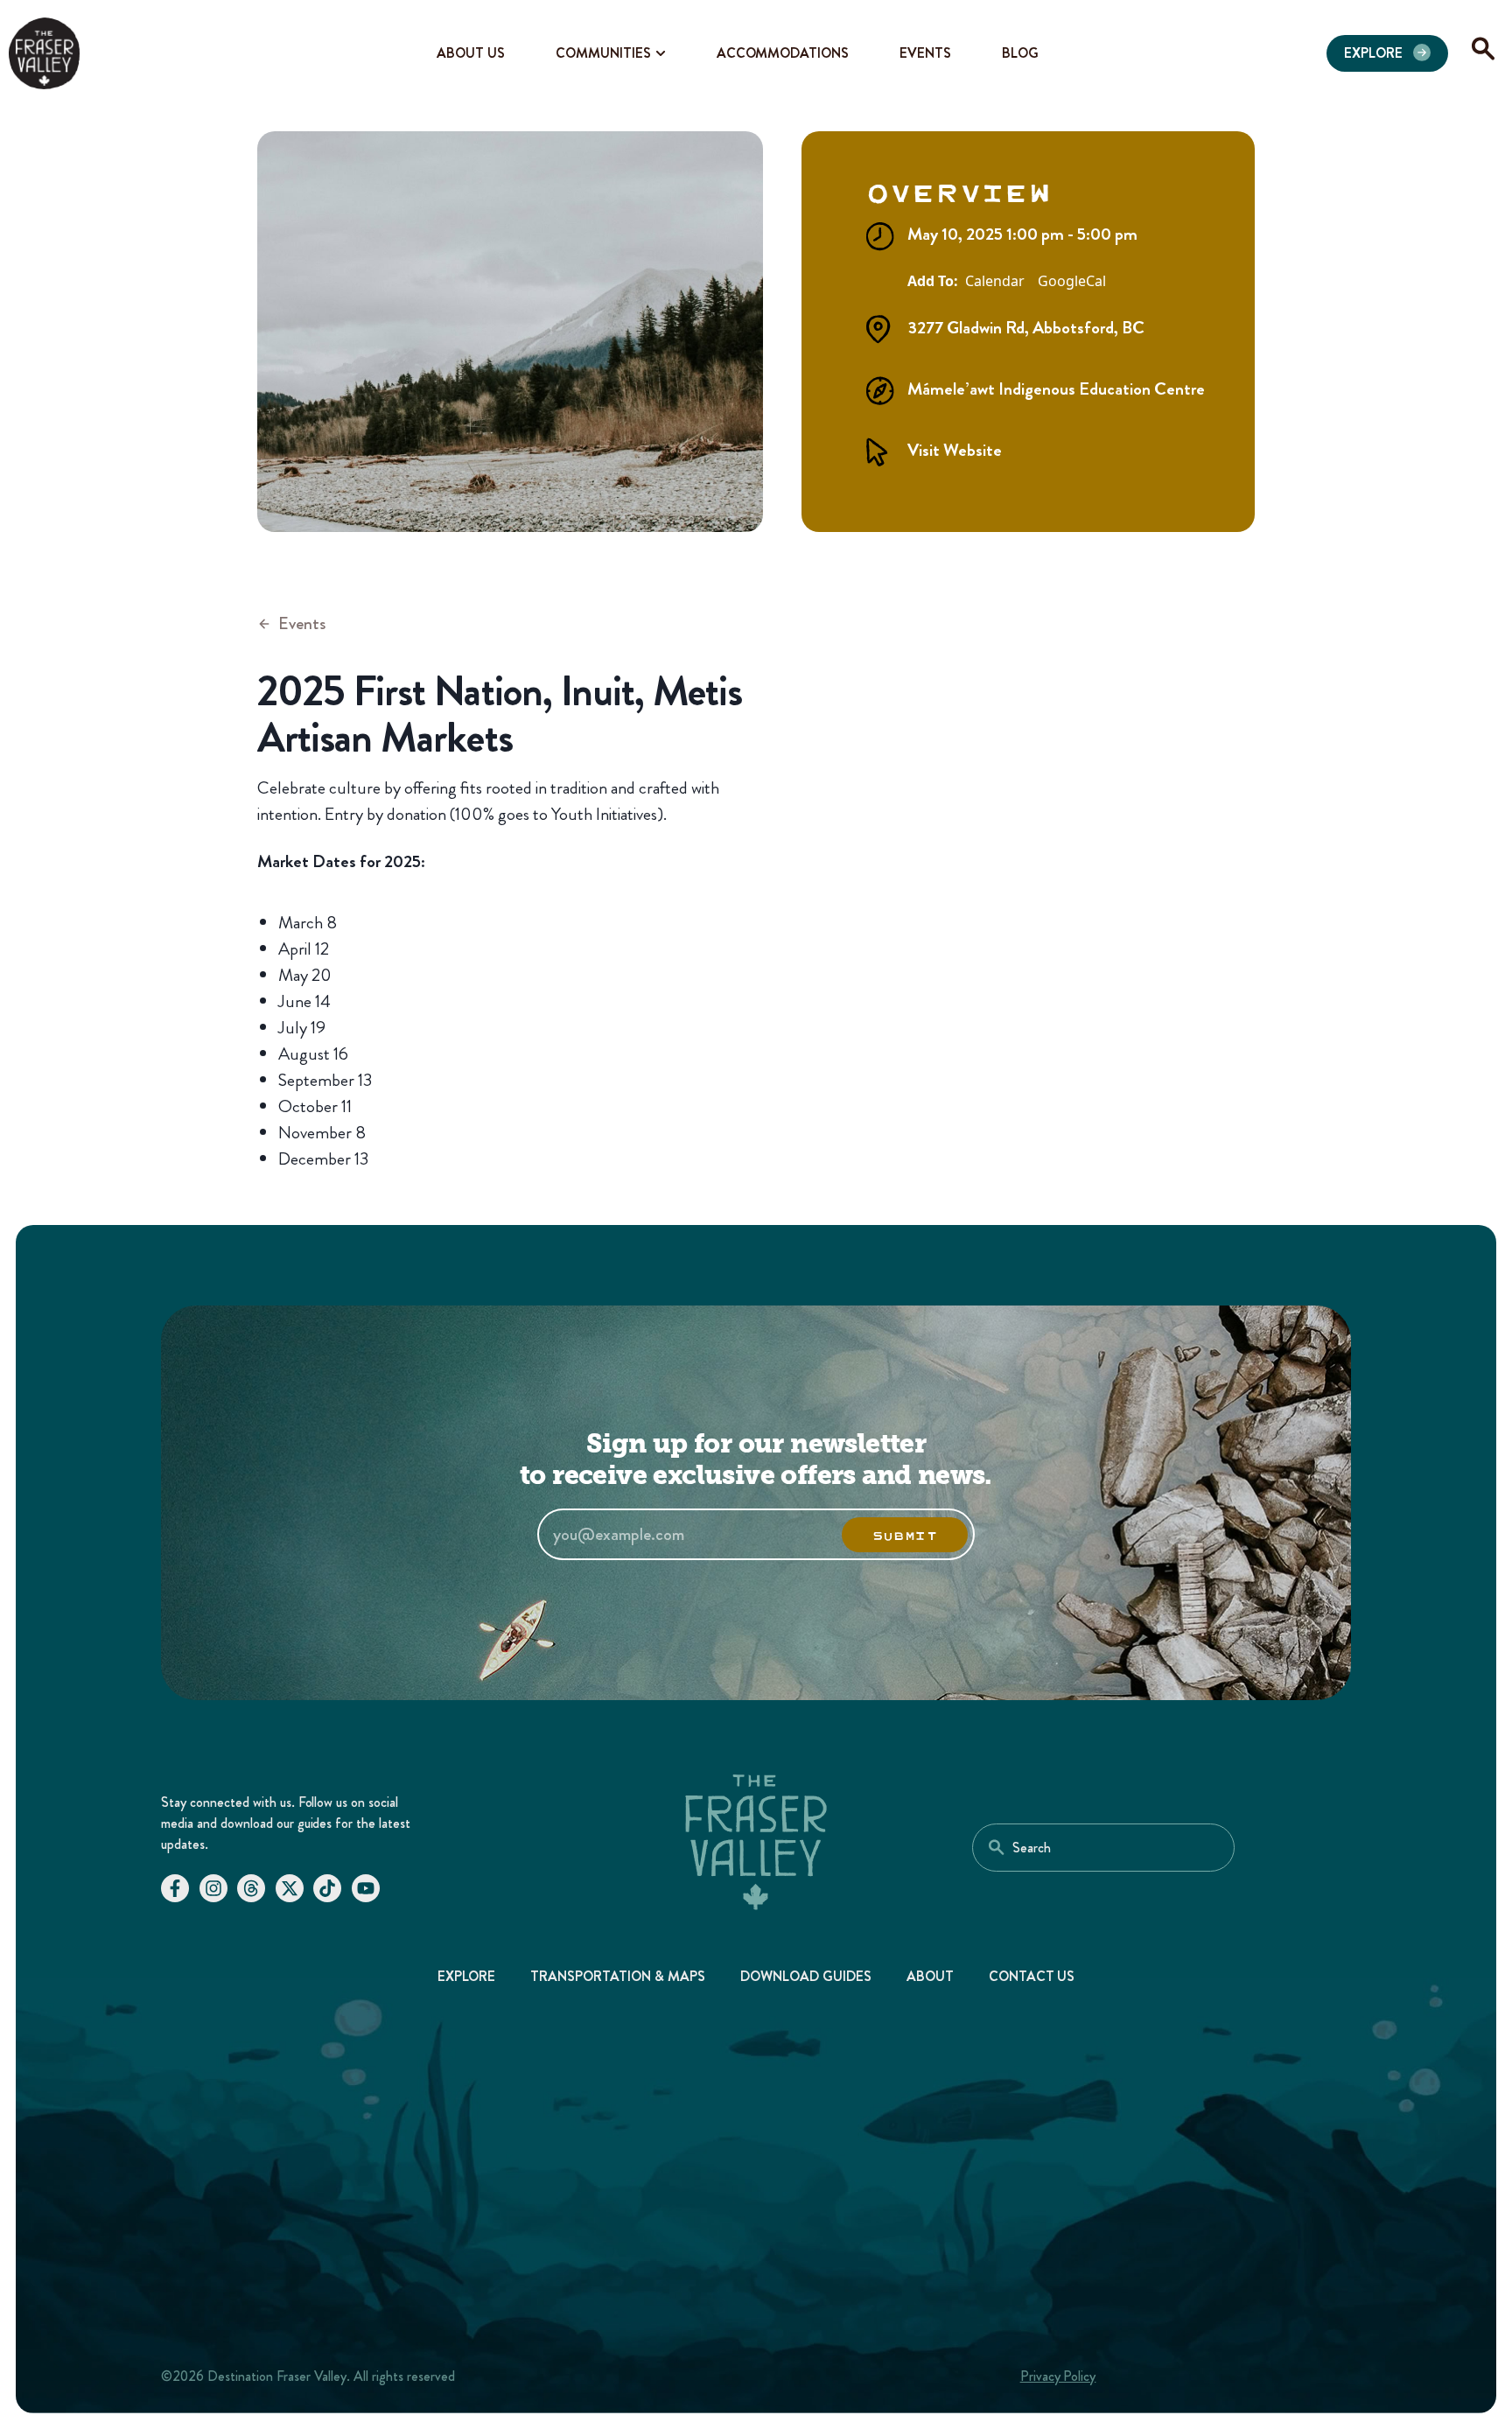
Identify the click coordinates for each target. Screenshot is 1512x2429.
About (930, 1976)
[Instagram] (213, 1888)
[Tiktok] (327, 1888)
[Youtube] (366, 1888)
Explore (467, 1976)
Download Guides (806, 1976)
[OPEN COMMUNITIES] (661, 53)
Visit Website (955, 450)
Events (302, 623)
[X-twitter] (290, 1888)
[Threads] (251, 1888)
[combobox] (1103, 1848)
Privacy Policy (1058, 2376)
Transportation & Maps (618, 1976)
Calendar (995, 282)
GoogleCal (1072, 282)
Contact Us (1032, 1976)
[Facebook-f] (175, 1888)
